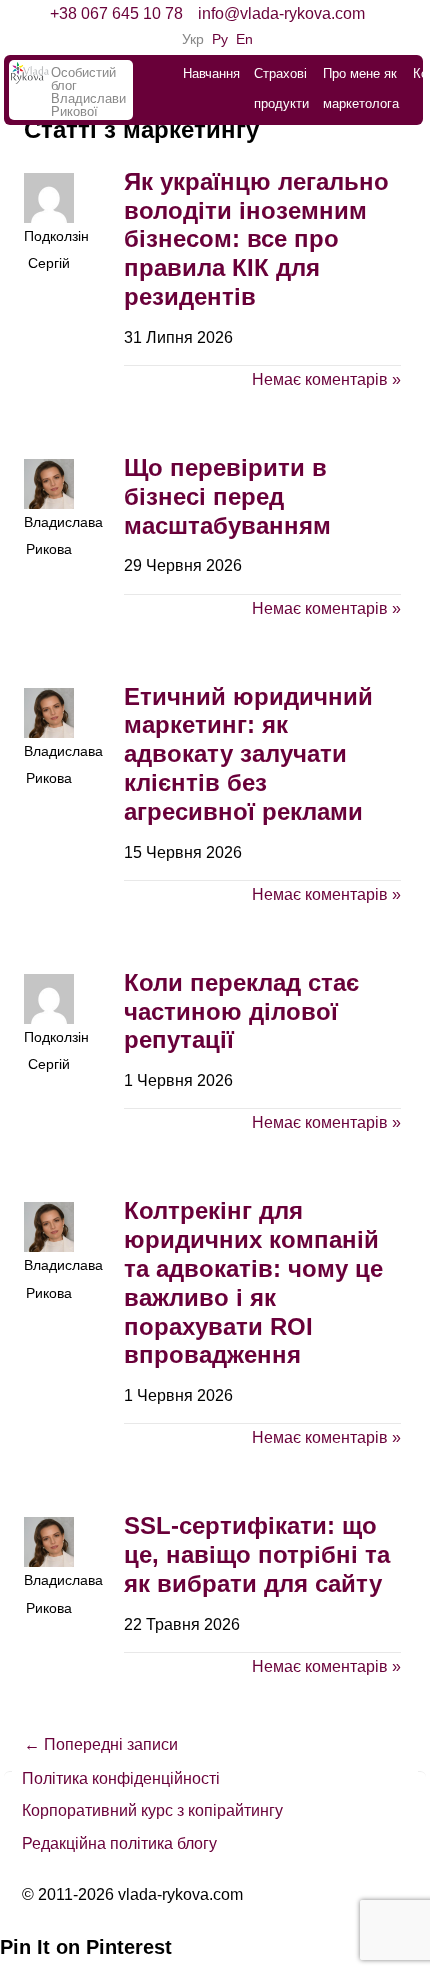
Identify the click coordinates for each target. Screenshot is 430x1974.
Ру (220, 39)
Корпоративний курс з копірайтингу (152, 1810)
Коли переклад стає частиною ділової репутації (241, 1011)
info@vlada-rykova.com (281, 13)
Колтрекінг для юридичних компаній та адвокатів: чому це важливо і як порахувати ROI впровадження (253, 1282)
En (244, 39)
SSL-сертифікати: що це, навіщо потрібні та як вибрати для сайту (257, 1554)
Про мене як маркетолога (361, 88)
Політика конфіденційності (121, 1778)
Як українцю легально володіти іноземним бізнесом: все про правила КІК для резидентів (256, 239)
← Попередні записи (101, 1744)
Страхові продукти (281, 88)
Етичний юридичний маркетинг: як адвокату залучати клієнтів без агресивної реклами (248, 754)
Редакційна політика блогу (119, 1843)
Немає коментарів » (326, 379)
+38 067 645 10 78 (116, 13)
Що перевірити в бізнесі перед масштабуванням (227, 496)
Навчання (211, 73)
